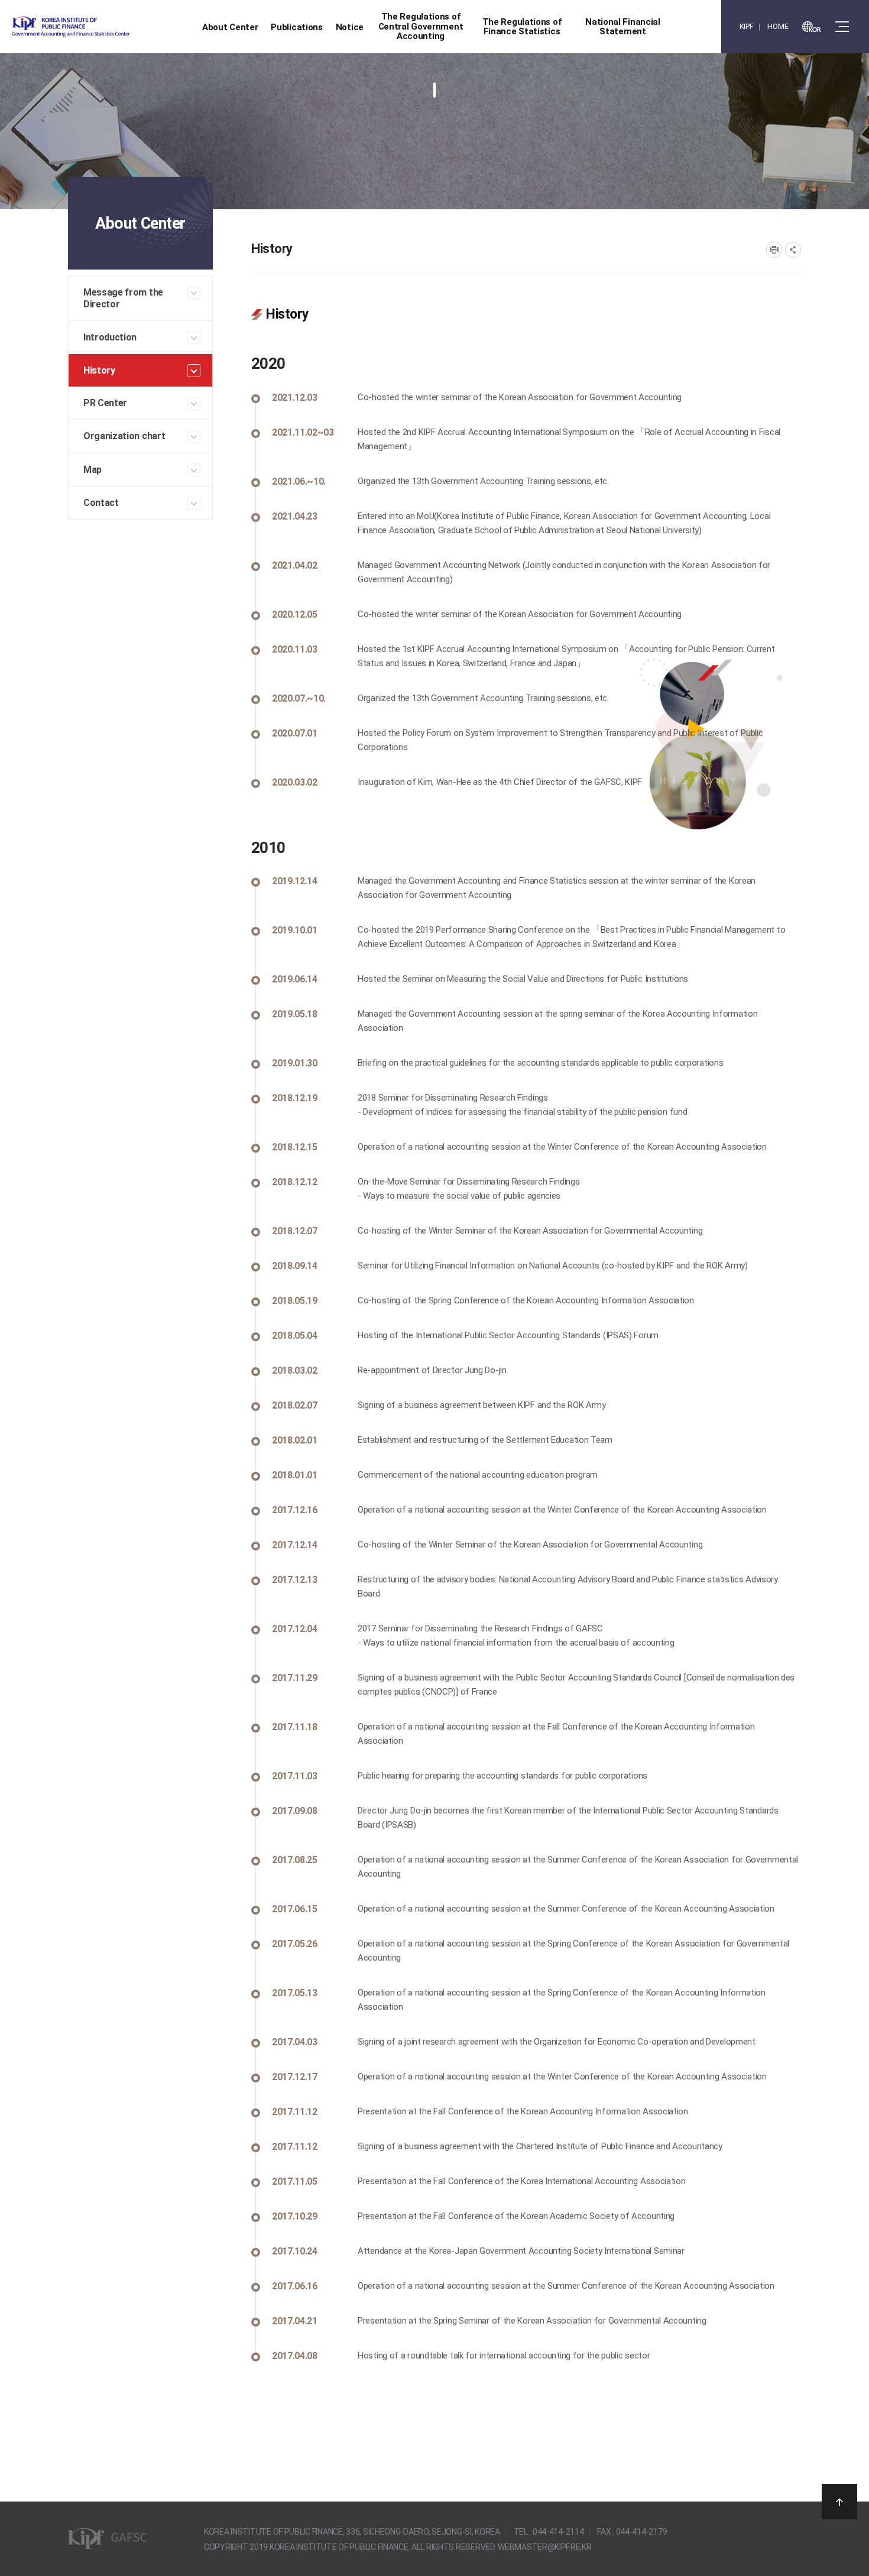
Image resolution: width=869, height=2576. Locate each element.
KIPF (747, 26)
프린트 (774, 250)
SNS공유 (793, 250)
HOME (778, 26)
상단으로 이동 (839, 2502)
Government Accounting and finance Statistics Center (102, 27)
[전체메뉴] (842, 27)
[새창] (812, 27)
